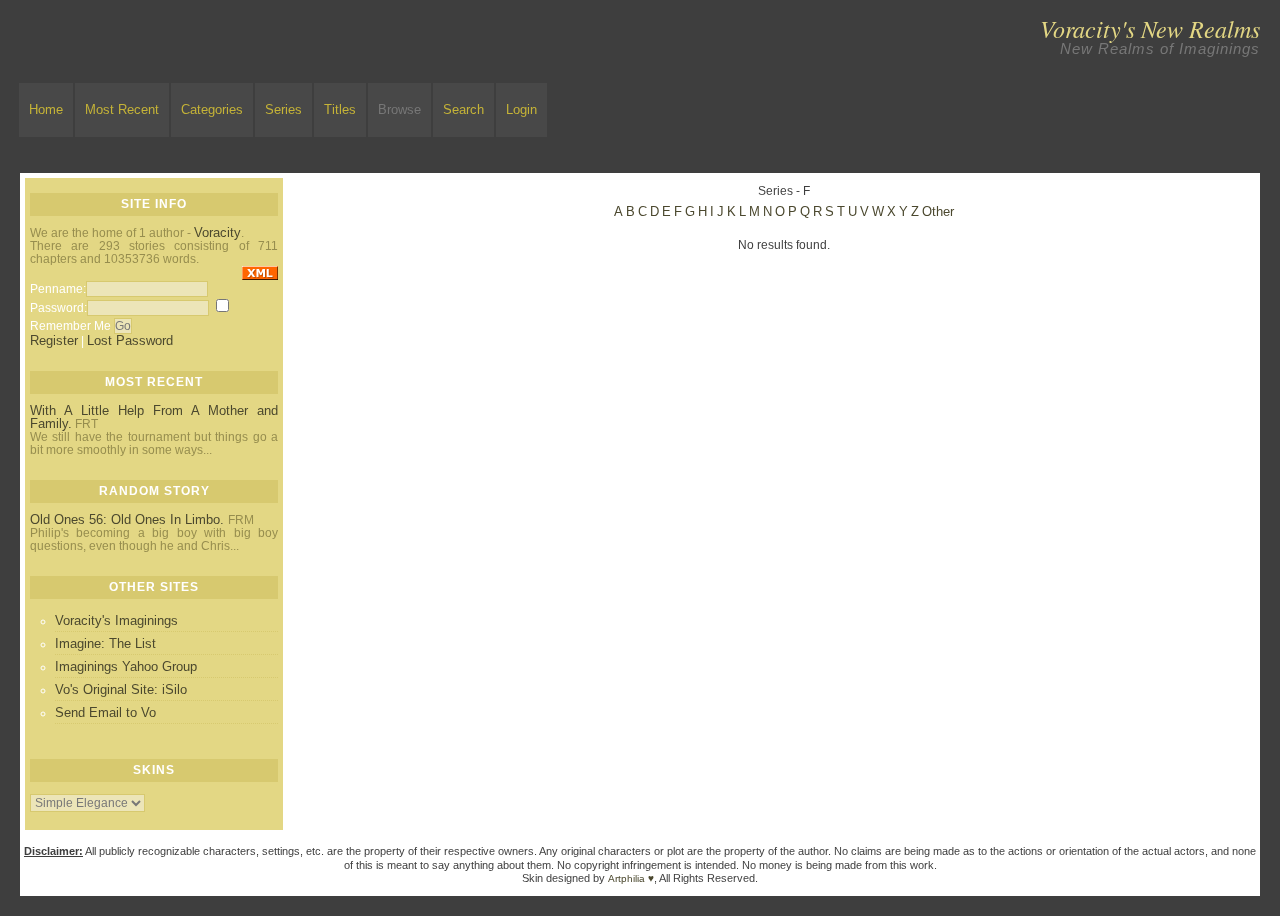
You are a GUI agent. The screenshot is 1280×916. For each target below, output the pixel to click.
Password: (58, 308)
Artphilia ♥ (631, 878)
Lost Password (130, 340)
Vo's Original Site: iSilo (121, 689)
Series (283, 109)
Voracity (217, 232)
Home (46, 109)
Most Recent (122, 109)
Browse (399, 109)
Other (938, 211)
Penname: (58, 289)
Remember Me (70, 326)
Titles (340, 109)
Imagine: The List (105, 643)
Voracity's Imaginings (116, 620)
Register (54, 340)
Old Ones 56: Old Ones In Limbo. (129, 519)
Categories (212, 109)
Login (521, 109)
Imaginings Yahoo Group (126, 666)
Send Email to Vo (105, 712)
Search (463, 109)
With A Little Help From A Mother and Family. (154, 417)
